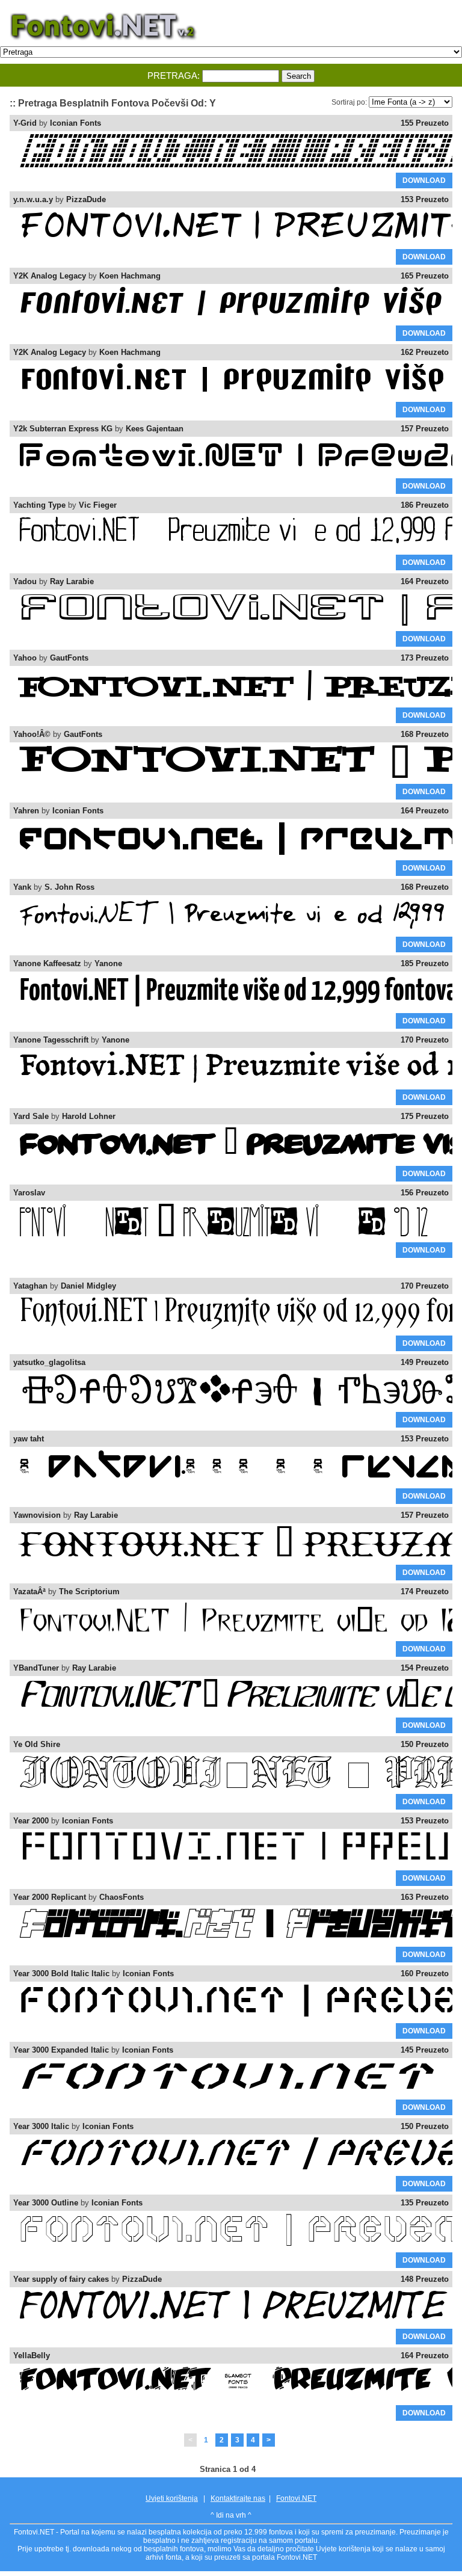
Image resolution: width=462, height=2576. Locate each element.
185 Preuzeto (425, 963)
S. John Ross (69, 887)
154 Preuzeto (425, 1668)
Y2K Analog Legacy (50, 276)
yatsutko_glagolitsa (49, 1362)
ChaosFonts (122, 1897)
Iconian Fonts (75, 123)
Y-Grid (25, 123)
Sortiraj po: (349, 102)
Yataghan (30, 1286)
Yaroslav (29, 1193)
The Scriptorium (89, 1592)
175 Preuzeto (425, 1116)
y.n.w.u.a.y (33, 199)
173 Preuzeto (425, 658)
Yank (22, 887)
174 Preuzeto (425, 1592)
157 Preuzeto (425, 429)
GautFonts (69, 658)
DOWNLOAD (424, 180)
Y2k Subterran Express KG (63, 429)
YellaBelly (32, 2356)
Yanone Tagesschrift (51, 1040)
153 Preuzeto (425, 199)
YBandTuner (36, 1668)
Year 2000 (31, 1821)
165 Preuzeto (425, 276)
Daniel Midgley (88, 1286)
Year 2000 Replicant (50, 1897)
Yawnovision (37, 1515)
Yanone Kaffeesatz (47, 963)
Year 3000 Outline (46, 2203)
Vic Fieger (98, 505)
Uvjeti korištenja (172, 2498)
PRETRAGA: (174, 75)
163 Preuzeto (425, 1897)
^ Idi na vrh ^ (231, 2515)
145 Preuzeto (425, 2050)
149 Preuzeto (425, 1362)
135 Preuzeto (425, 2203)
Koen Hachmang (130, 276)
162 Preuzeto (425, 352)
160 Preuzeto (425, 1974)
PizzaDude (86, 199)
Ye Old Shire (37, 1744)
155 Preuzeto (425, 123)
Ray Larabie (72, 581)
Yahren (26, 811)
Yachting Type (39, 505)
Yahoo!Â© (32, 734)
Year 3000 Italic (41, 2126)
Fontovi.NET (296, 2498)
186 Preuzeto (425, 505)
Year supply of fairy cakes (61, 2279)
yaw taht (29, 1439)
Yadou (25, 581)
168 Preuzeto (425, 734)
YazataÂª (29, 1592)
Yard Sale (31, 1116)
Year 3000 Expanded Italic (61, 2050)
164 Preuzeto (425, 581)
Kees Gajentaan (155, 429)
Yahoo (25, 658)
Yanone (108, 963)
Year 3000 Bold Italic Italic (61, 1974)
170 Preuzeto (425, 1040)
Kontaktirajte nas (238, 2498)
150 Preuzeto (425, 1744)
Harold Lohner (89, 1116)
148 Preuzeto (425, 2279)
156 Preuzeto (425, 1193)
